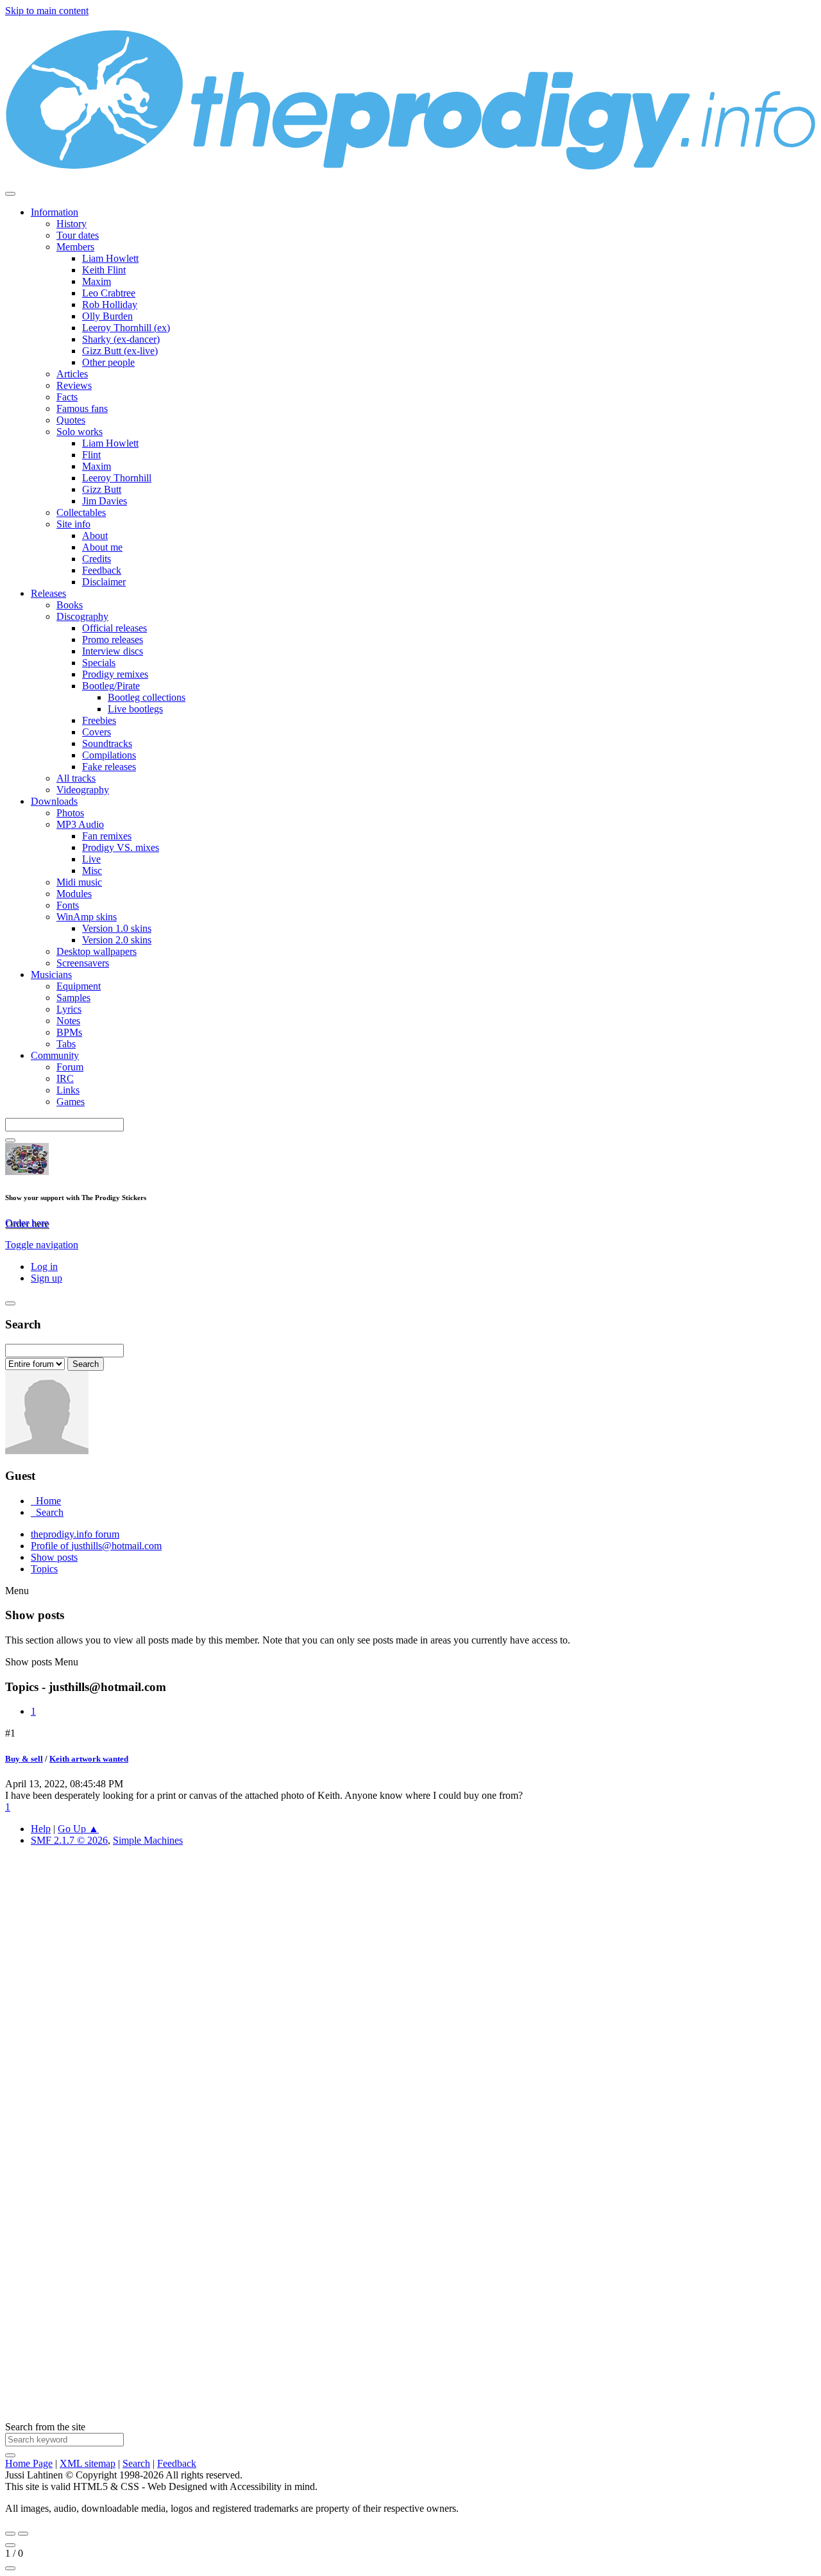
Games (71, 1102)
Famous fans (82, 408)
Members (75, 247)
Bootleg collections (147, 697)
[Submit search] (10, 2455)
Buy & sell (24, 1759)
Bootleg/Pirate (111, 686)
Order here (27, 1223)
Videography (83, 790)
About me (102, 547)
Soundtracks (107, 743)
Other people (108, 362)
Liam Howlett (110, 258)
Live (91, 859)
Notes (68, 1021)
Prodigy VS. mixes (121, 847)
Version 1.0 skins (117, 928)
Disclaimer (104, 582)
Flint (91, 455)
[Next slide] (23, 2534)
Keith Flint (104, 270)
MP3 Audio (80, 824)
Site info (73, 524)
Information (55, 212)
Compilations (109, 755)
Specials (99, 663)
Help (41, 1829)
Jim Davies (105, 501)
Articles (72, 374)
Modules (74, 894)
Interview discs (113, 651)
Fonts (68, 905)
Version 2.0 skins (117, 940)
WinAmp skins (87, 917)
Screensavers (83, 963)
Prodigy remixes (115, 674)
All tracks (76, 778)
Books (70, 605)
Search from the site (45, 2427)
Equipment (79, 986)
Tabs (66, 1044)
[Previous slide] (10, 2534)
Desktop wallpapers (97, 951)
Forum (70, 1067)
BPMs (69, 1032)
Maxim (97, 281)
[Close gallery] (10, 2545)
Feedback (102, 570)
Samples (73, 998)
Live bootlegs (135, 709)
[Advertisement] (390, 2049)
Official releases (114, 628)
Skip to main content (47, 11)
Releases (48, 593)
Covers (97, 732)
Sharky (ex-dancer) (121, 339)
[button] (42, 1245)
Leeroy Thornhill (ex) (126, 328)
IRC (65, 1078)
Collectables (81, 512)
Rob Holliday (110, 305)
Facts (67, 397)
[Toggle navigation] (10, 194)
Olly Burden (107, 316)
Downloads (54, 801)
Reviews (74, 385)
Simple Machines (148, 1840)
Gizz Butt (102, 489)
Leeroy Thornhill (117, 478)
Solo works (80, 432)
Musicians (51, 975)
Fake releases (109, 767)
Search (136, 2463)
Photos (70, 813)
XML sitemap (88, 2463)
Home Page (29, 2463)
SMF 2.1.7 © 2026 (69, 1840)
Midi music (79, 882)
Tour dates (78, 235)
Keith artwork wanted (89, 1759)
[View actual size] (10, 2568)
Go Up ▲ (78, 1829)
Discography (82, 616)
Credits (97, 559)
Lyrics (69, 1009)
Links (68, 1090)
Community (55, 1055)
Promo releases (113, 640)
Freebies (99, 720)
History (72, 224)
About (95, 536)
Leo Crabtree (109, 293)
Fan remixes (107, 836)
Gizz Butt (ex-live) (120, 351)
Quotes (71, 420)
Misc (92, 871)
